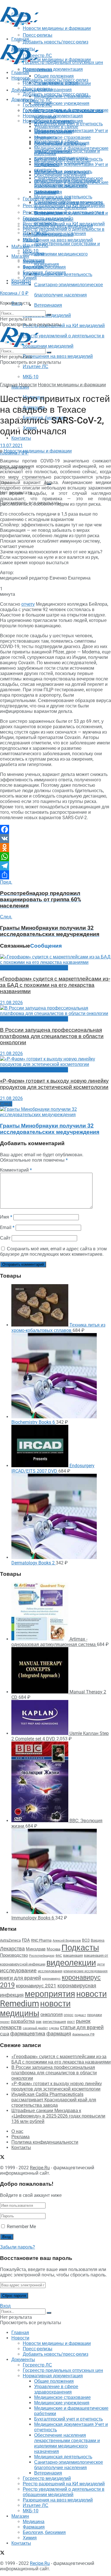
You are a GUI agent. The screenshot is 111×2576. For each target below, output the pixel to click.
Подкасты (80, 1948)
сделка (54, 2028)
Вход (5, 2306)
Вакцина (98, 1940)
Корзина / (14, 293)
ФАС (59, 1956)
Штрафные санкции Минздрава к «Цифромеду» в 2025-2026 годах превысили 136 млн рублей (58, 2116)
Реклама (20, 2137)
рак (39, 2022)
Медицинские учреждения (62, 103)
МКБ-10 (31, 377)
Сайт (5, 1238)
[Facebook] (55, 829)
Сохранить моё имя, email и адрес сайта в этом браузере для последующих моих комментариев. (53, 1251)
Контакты (21, 438)
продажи (94, 2015)
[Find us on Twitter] (2, 2158)
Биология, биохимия (44, 272)
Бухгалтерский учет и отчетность (68, 159)
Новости (20, 78)
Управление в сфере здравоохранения (56, 129)
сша (5, 2034)
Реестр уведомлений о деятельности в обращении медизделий (64, 232)
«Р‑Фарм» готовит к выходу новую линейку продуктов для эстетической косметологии (54, 1084)
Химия (30, 278)
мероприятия (50, 1994)
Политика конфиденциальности (45, 2142)
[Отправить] (55, 875)
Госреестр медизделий (47, 218)
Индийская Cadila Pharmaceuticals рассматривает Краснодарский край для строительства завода (54, 2100)
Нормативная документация (53, 69)
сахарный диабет (35, 2028)
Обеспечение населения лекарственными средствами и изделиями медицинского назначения (67, 183)
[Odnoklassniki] (55, 848)
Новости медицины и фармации (57, 60)
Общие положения (54, 121)
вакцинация (73, 1955)
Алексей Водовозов (67, 1941)
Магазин (20, 247)
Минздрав (36, 1949)
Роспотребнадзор (42, 1956)
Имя (6, 1217)
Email (7, 1227)
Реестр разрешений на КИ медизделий (64, 326)
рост (71, 2022)
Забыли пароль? (18, 2247)
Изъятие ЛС (36, 367)
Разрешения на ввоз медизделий (58, 356)
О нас (17, 2131)
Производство (14, 1955)
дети (101, 1964)
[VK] (55, 838)
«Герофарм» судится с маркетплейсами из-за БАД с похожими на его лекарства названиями (55, 985)
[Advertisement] (46, 35)
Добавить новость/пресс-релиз (55, 80)
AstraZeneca (10, 1940)
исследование (18, 1971)
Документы (23, 100)
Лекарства (12, 1949)
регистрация (54, 2021)
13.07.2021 (11, 446)
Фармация (34, 267)
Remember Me (21, 2227)
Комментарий (16, 1170)
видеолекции (71, 1963)
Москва (54, 1949)
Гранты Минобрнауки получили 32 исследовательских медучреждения (50, 1129)
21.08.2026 (11, 1003)
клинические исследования (86, 1971)
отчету (28, 604)
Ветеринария (48, 305)
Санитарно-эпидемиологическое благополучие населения (69, 205)
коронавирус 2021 (36, 1986)
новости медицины (35, 2008)
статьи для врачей (82, 2027)
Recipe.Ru (40, 2168)
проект (5, 2022)
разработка (23, 2021)
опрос (69, 2015)
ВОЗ (86, 1940)
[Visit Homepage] (19, 25)
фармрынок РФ (83, 2034)
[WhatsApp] (55, 857)
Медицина (34, 262)
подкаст (80, 2015)
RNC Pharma (41, 1940)
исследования (50, 1971)
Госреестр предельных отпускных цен (63, 110)
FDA (26, 1940)
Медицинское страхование (62, 137)
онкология (52, 2014)
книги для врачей (20, 1978)
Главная (20, 73)
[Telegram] (55, 866)
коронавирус (51, 1979)
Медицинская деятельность (63, 197)
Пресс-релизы (38, 70)
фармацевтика (28, 2034)
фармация (59, 2034)
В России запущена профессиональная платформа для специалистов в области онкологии (52, 1036)
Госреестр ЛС (37, 100)
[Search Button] (49, 315)
